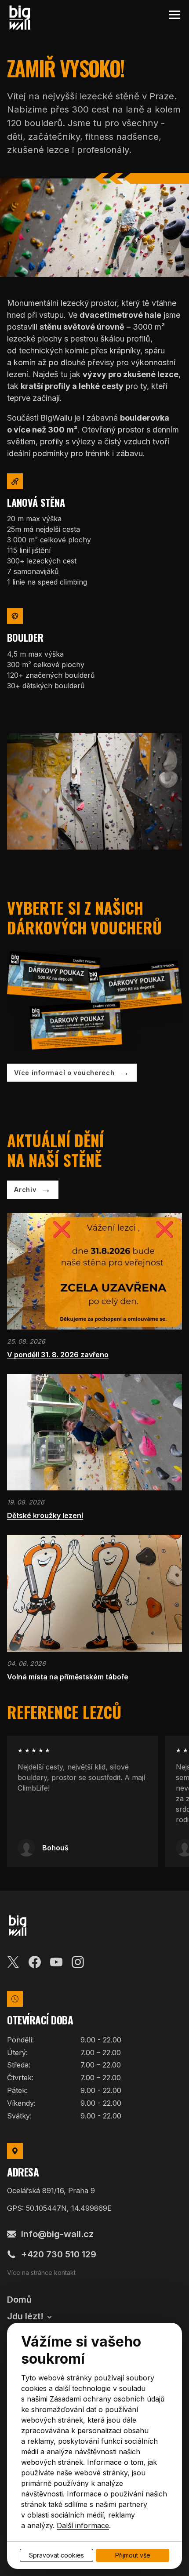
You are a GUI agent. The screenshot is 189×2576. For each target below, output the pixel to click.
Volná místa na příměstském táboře (68, 1677)
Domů (19, 2300)
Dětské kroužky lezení (45, 1515)
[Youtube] (56, 1961)
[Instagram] (78, 1961)
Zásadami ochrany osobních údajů (107, 2399)
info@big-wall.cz (57, 2234)
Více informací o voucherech (64, 1073)
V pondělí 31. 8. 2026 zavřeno (58, 1355)
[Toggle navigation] (174, 15)
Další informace (83, 2525)
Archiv (25, 1190)
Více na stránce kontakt (41, 2273)
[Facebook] (35, 1961)
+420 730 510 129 (59, 2254)
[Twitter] (13, 1961)
